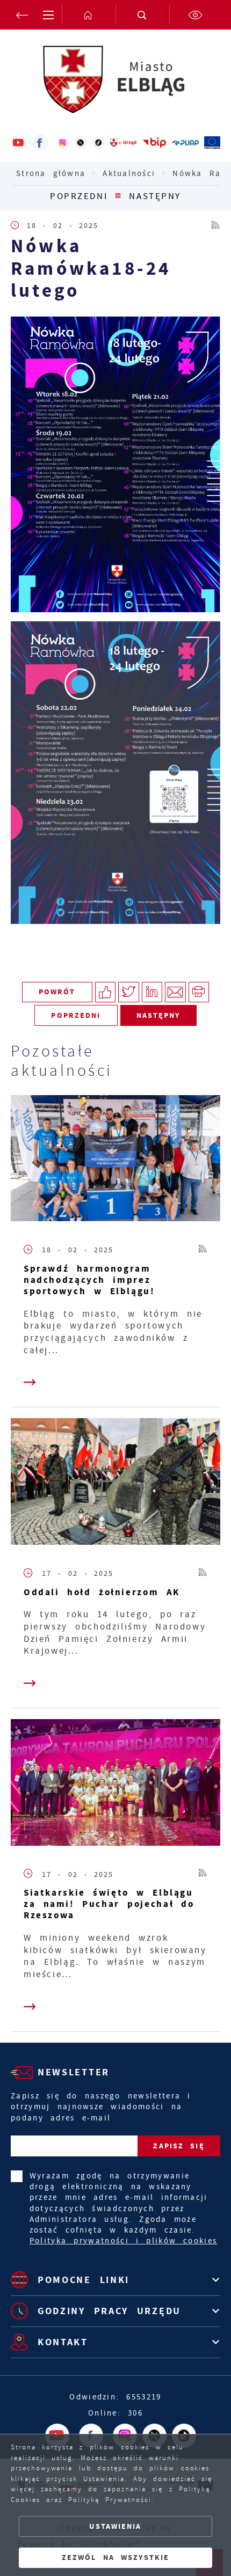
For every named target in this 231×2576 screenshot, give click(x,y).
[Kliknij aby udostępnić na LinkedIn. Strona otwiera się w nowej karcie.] (152, 992)
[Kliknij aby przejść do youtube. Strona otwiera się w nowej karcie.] (19, 143)
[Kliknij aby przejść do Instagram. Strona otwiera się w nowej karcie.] (63, 143)
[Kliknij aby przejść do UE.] (212, 143)
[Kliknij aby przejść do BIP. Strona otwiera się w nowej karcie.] (154, 143)
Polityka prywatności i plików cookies (124, 2241)
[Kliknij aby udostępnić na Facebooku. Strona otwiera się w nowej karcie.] (106, 992)
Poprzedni (79, 196)
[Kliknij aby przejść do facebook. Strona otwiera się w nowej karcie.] (40, 143)
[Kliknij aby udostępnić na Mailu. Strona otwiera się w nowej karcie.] (175, 992)
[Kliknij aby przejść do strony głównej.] (89, 15)
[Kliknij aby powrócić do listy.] (118, 196)
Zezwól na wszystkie (115, 2557)
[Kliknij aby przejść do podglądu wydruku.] (199, 992)
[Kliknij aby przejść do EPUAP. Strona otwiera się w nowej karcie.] (185, 143)
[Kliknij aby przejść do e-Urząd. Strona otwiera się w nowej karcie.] (124, 143)
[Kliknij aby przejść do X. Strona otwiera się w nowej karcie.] (80, 143)
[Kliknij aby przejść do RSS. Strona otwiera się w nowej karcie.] (216, 225)
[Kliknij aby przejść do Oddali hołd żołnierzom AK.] (115, 1484)
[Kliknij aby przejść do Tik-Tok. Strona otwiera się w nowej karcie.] (99, 143)
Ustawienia (115, 2526)
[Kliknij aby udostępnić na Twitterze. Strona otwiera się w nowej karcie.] (129, 992)
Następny (155, 196)
